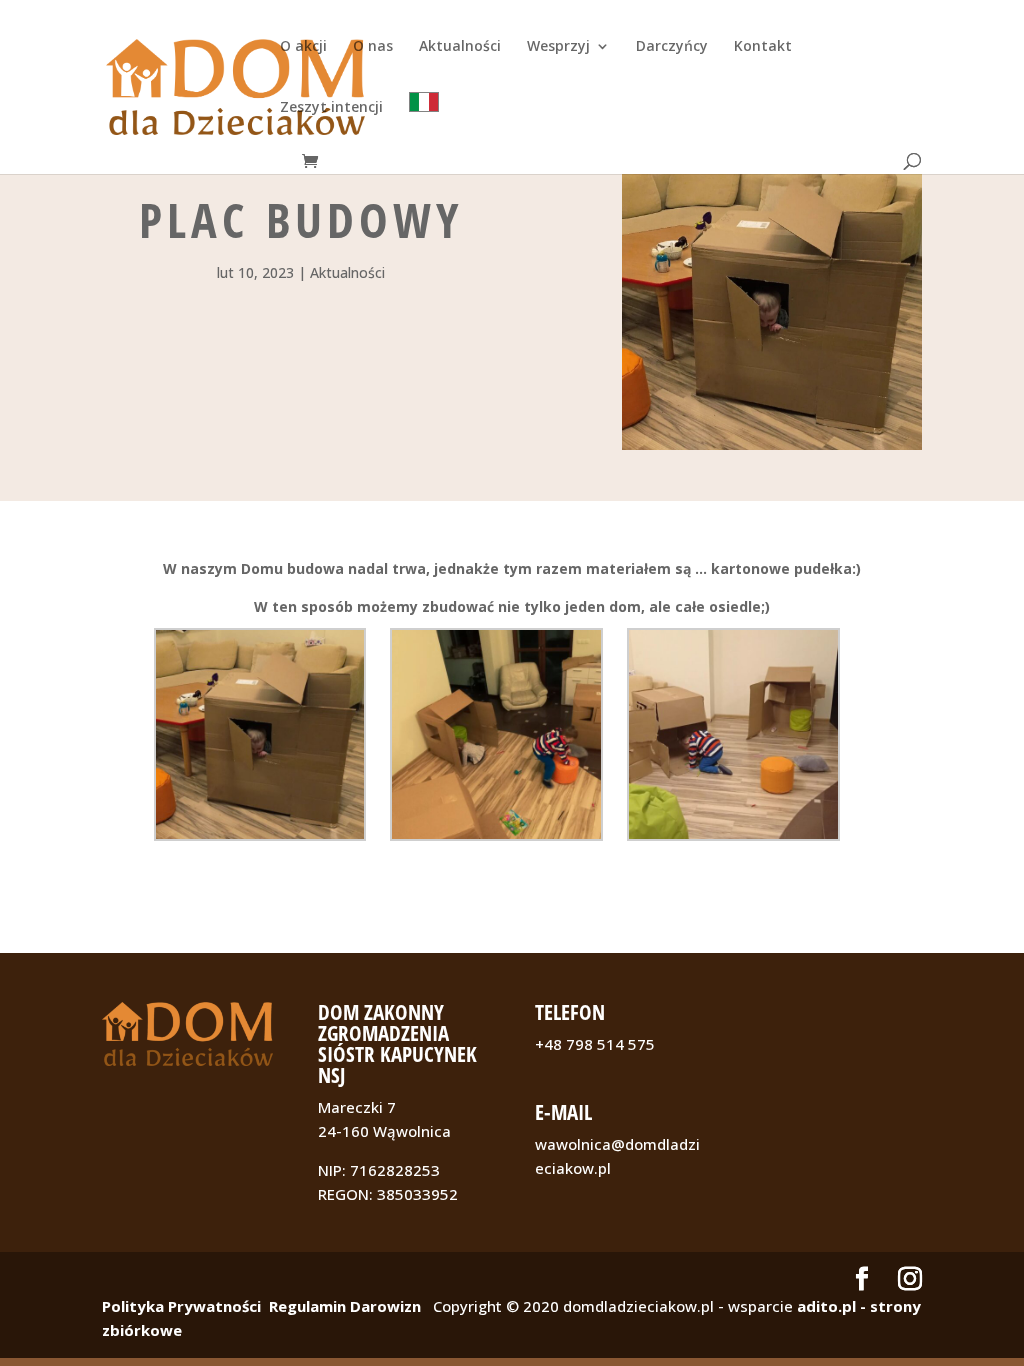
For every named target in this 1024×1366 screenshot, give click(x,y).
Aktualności (460, 47)
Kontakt (763, 47)
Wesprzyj (558, 47)
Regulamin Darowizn (345, 1306)
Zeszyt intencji (331, 108)
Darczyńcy (672, 47)
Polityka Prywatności (181, 1306)
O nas (373, 47)
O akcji (303, 47)
